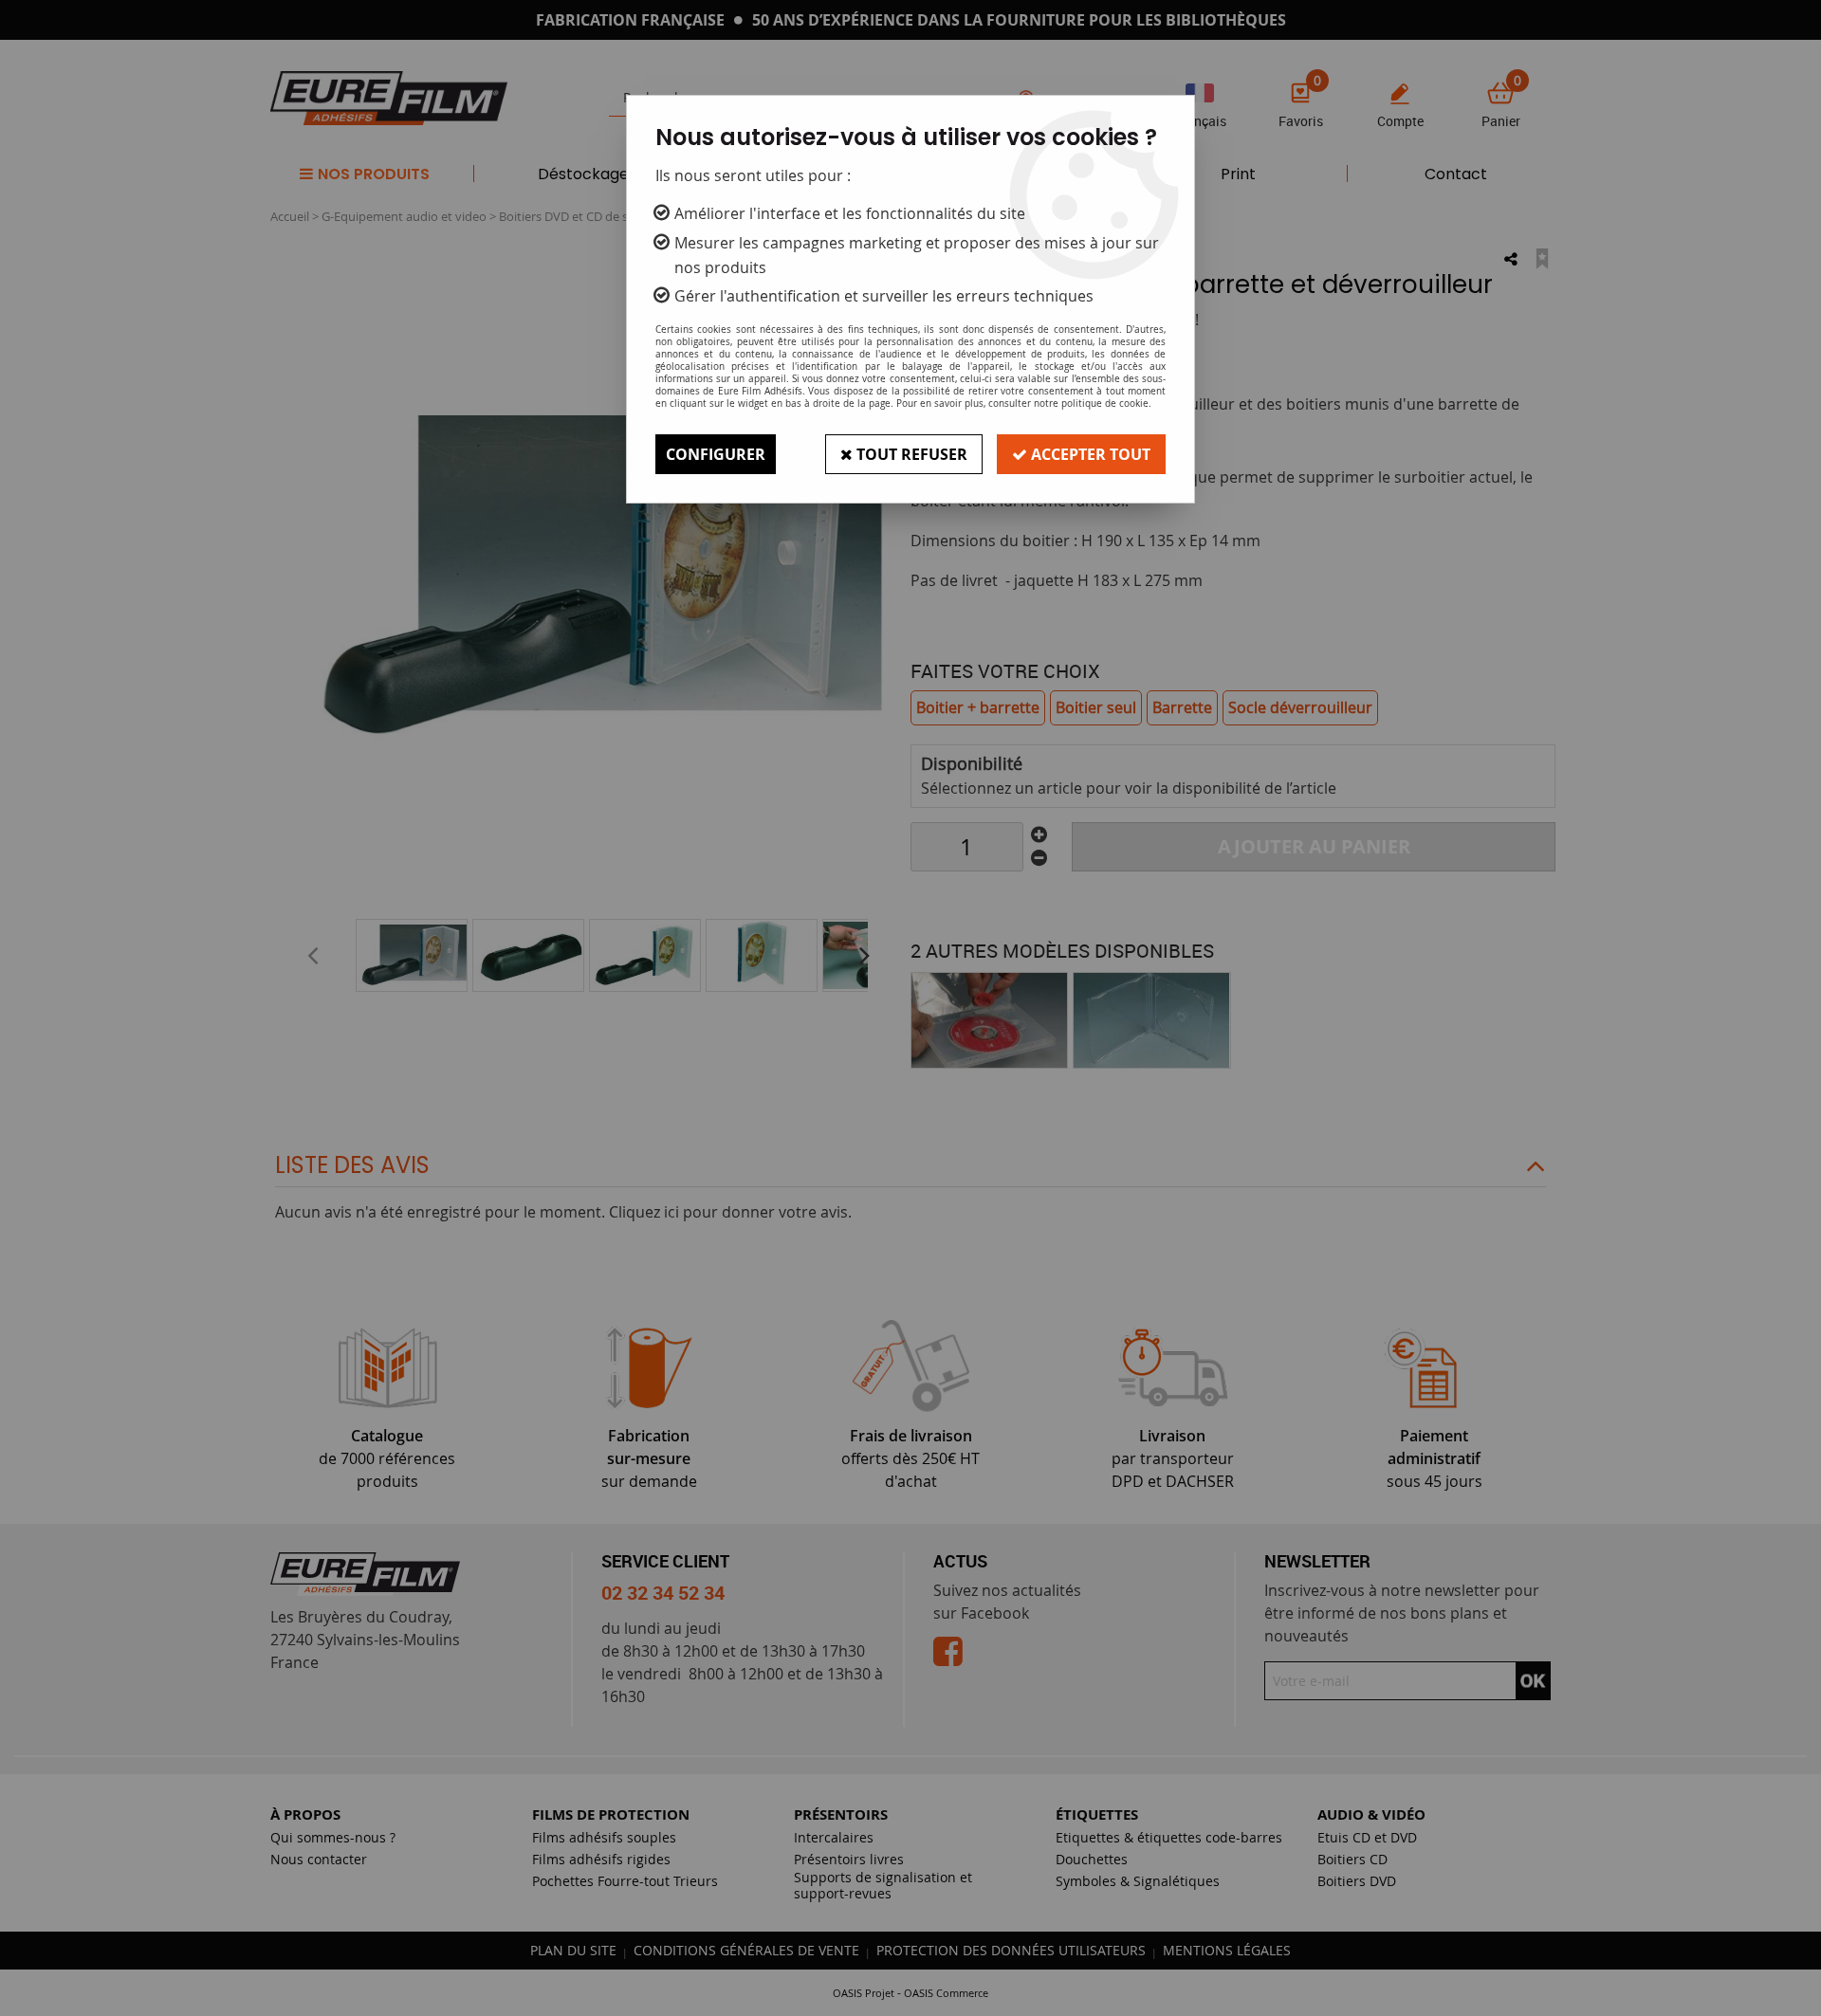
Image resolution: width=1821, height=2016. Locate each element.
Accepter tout (1089, 454)
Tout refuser (910, 454)
